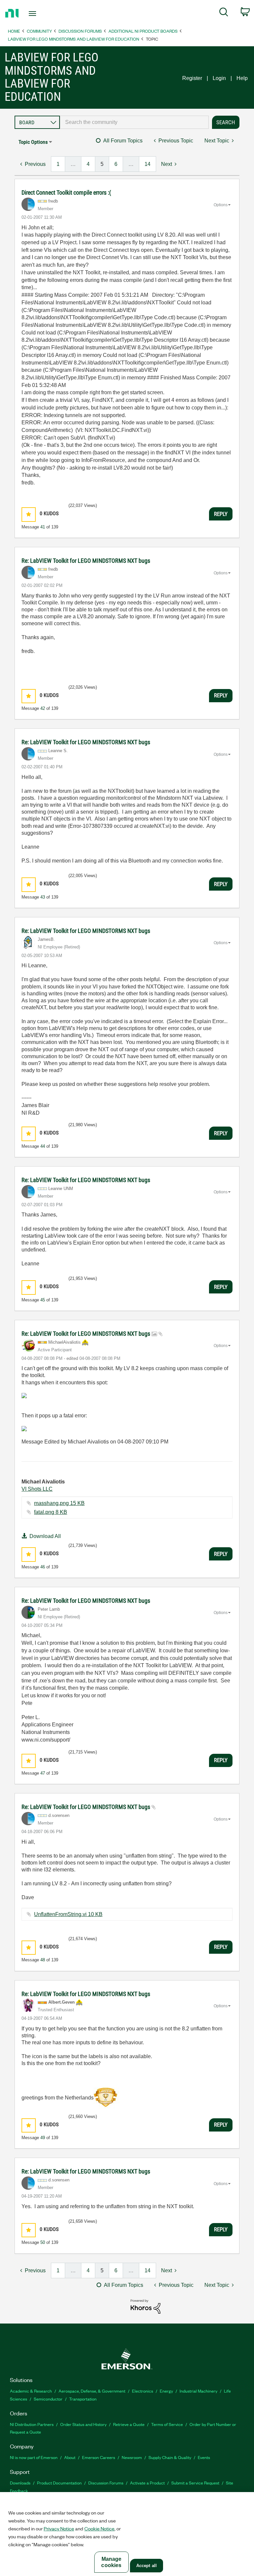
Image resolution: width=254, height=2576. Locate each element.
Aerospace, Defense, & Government (92, 2391)
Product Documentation (59, 2483)
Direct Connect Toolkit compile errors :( (66, 192)
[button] (29, 514)
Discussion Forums (80, 31)
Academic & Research (31, 2391)
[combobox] (134, 122)
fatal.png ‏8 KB (51, 1512)
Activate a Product (147, 2483)
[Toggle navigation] (40, 14)
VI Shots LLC (37, 1489)
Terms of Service (167, 2424)
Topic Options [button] (33, 142)
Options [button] (221, 205)
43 (43, 897)
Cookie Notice (99, 2528)
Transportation (83, 2399)
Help (242, 78)
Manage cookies (111, 2562)
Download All (45, 1536)
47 (43, 1773)
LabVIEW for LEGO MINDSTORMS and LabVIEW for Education (74, 39)
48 (43, 1960)
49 (43, 2138)
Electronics (143, 2391)
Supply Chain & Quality (170, 2457)
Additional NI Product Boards (143, 31)
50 (43, 2242)
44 (43, 1146)
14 (148, 164)
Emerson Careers (99, 2457)
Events (204, 2457)
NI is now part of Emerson (34, 2457)
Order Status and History (83, 2424)
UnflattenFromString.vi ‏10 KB (68, 1914)
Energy (166, 2391)
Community (39, 31)
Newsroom (132, 2457)
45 (43, 1300)
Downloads (20, 2483)
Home (14, 31)
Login (219, 78)
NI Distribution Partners (32, 2424)
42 (43, 708)
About (70, 2457)
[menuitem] (224, 13)
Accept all (147, 2566)
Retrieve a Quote (129, 2424)
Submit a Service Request (195, 2483)
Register (192, 78)
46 (43, 1567)
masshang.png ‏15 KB (59, 1503)
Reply (221, 514)
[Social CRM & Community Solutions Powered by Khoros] (146, 2306)
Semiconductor (48, 2399)
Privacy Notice (59, 2528)
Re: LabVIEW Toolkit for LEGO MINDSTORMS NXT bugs (86, 561)
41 (43, 527)
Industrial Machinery (198, 2391)
